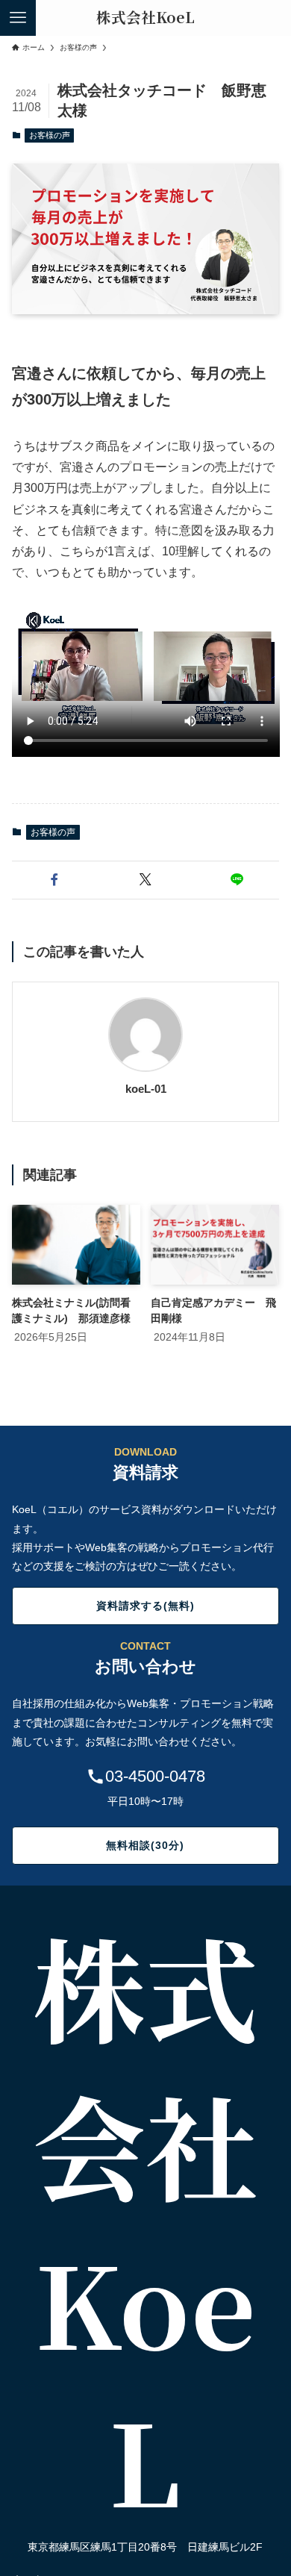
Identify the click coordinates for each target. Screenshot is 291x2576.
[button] (54, 880)
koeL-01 (146, 1089)
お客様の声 (50, 135)
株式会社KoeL (145, 18)
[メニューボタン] (18, 18)
